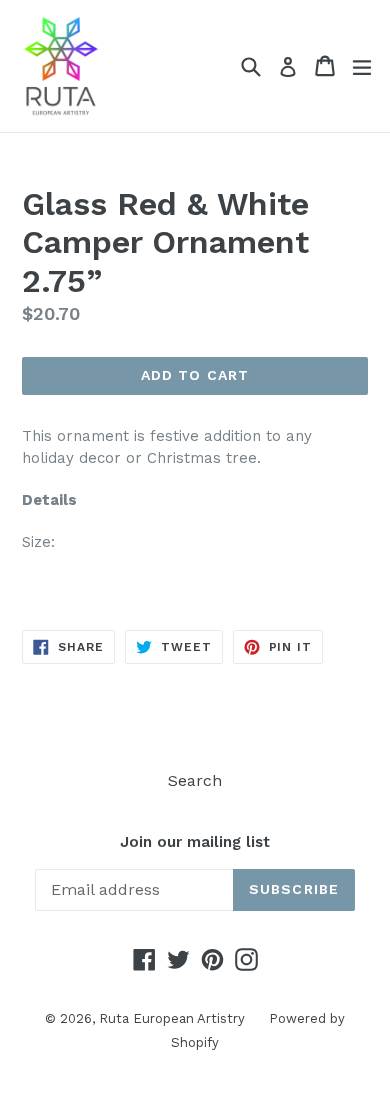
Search (195, 780)
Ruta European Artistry (174, 1018)
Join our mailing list (195, 842)
